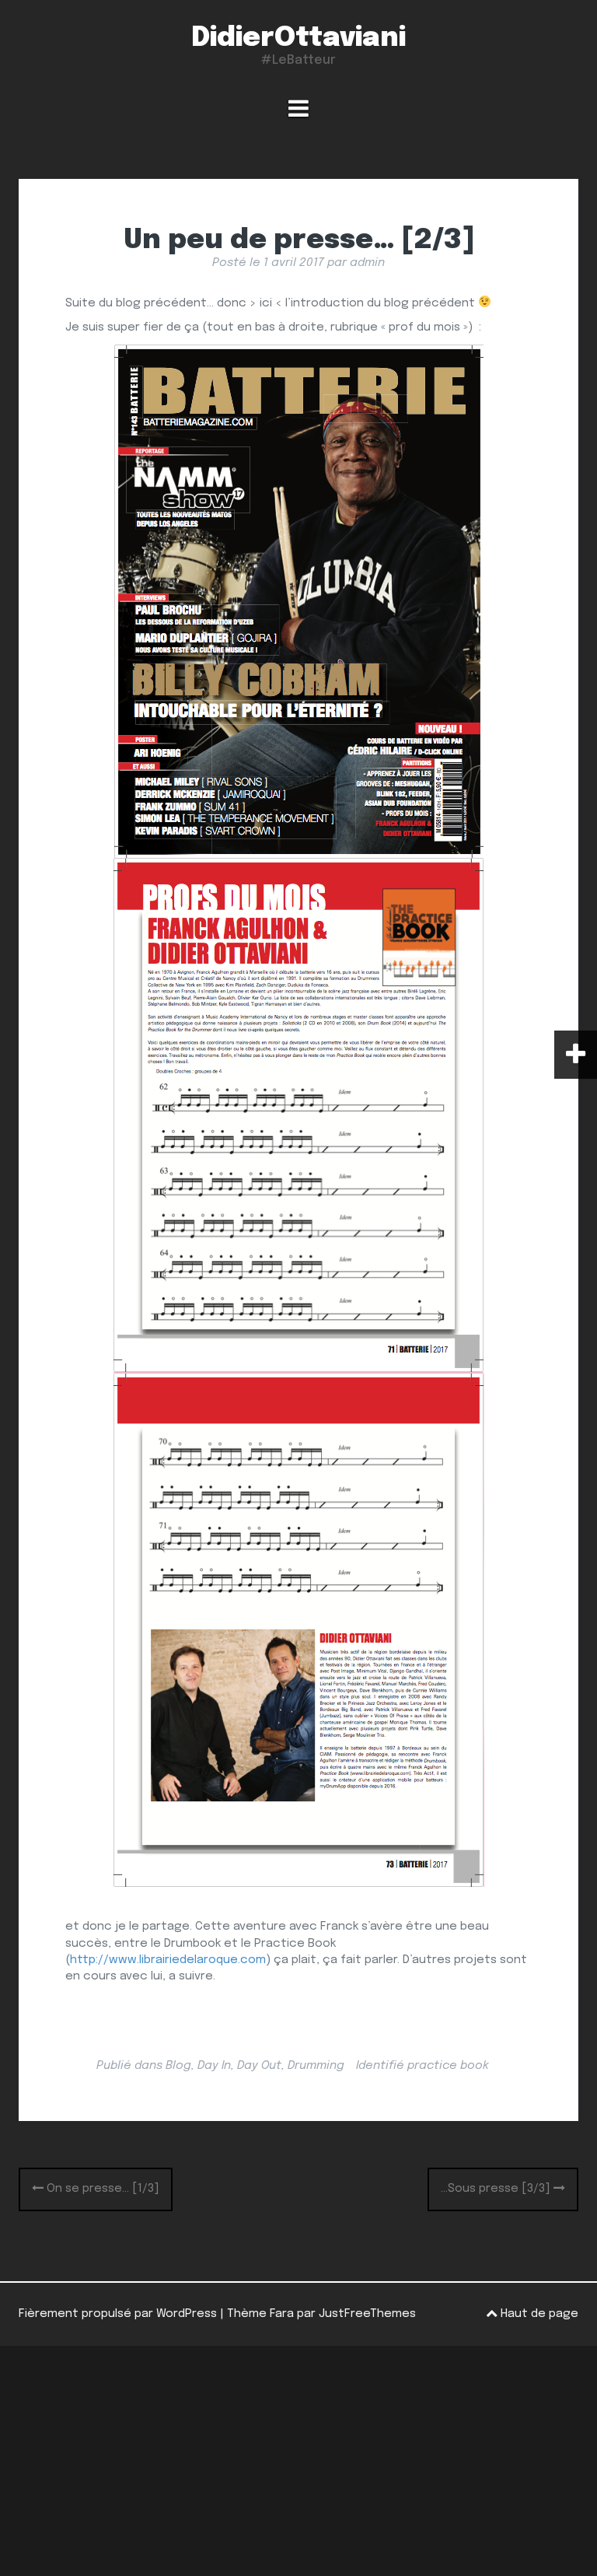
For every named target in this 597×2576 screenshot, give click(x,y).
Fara (282, 2314)
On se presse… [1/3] (101, 2189)
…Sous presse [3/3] (497, 2189)
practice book (448, 2066)
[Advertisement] (298, 2461)
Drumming (316, 2066)
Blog (178, 2066)
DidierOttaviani (298, 38)
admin (367, 263)
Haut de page (538, 2314)
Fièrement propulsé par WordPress (118, 2314)
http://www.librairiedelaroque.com (168, 1960)
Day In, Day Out (239, 2066)
